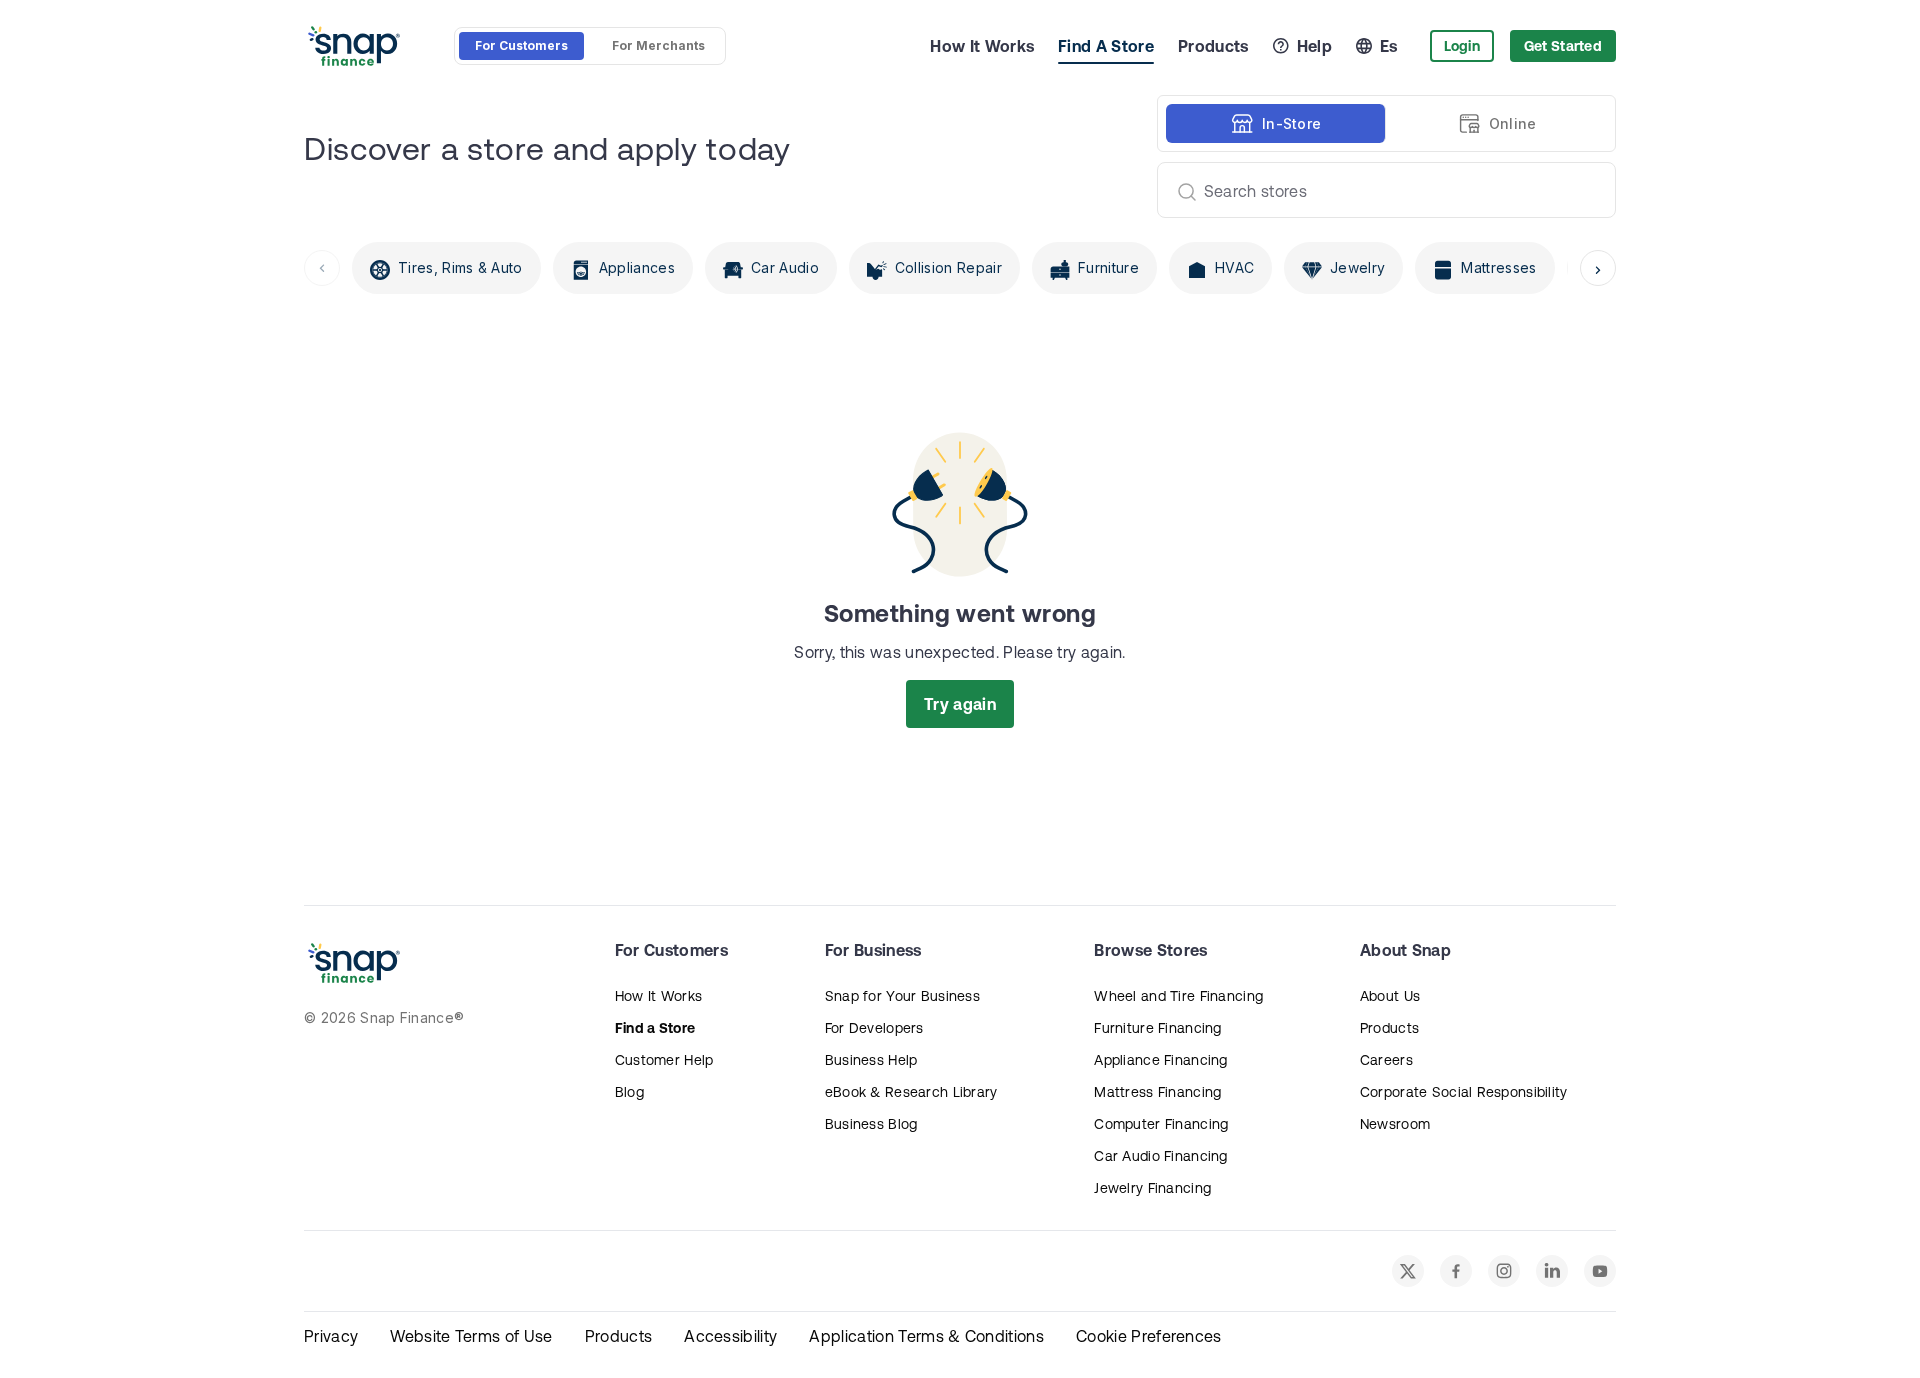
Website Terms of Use (471, 1336)
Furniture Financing (1157, 1028)
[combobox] (1378, 190)
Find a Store (655, 1028)
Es (1389, 46)
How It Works (982, 46)
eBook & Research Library (911, 1092)
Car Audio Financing (1160, 1156)
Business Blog (871, 1124)
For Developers (874, 1028)
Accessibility (730, 1336)
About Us (1390, 996)
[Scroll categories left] (322, 268)
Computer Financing (1161, 1124)
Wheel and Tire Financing (1178, 996)
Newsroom (1395, 1124)
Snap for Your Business (902, 996)
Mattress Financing (1157, 1092)
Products (1213, 46)
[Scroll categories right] (1598, 268)
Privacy (331, 1336)
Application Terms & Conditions (926, 1336)
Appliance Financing (1160, 1060)
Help (1314, 46)
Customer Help (664, 1060)
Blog (629, 1092)
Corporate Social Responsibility (1464, 1092)
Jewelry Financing (1152, 1188)
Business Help (871, 1060)
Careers (1386, 1060)
